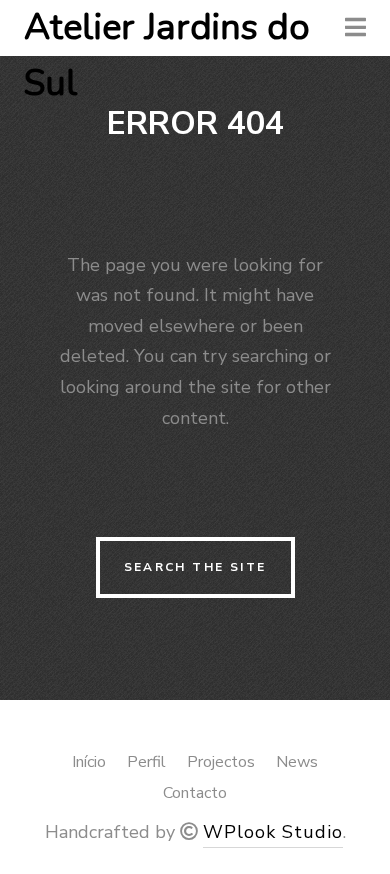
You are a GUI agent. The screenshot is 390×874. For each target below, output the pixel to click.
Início (89, 762)
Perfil (146, 762)
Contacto (195, 793)
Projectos (221, 762)
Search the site (195, 567)
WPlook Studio (273, 832)
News (297, 762)
